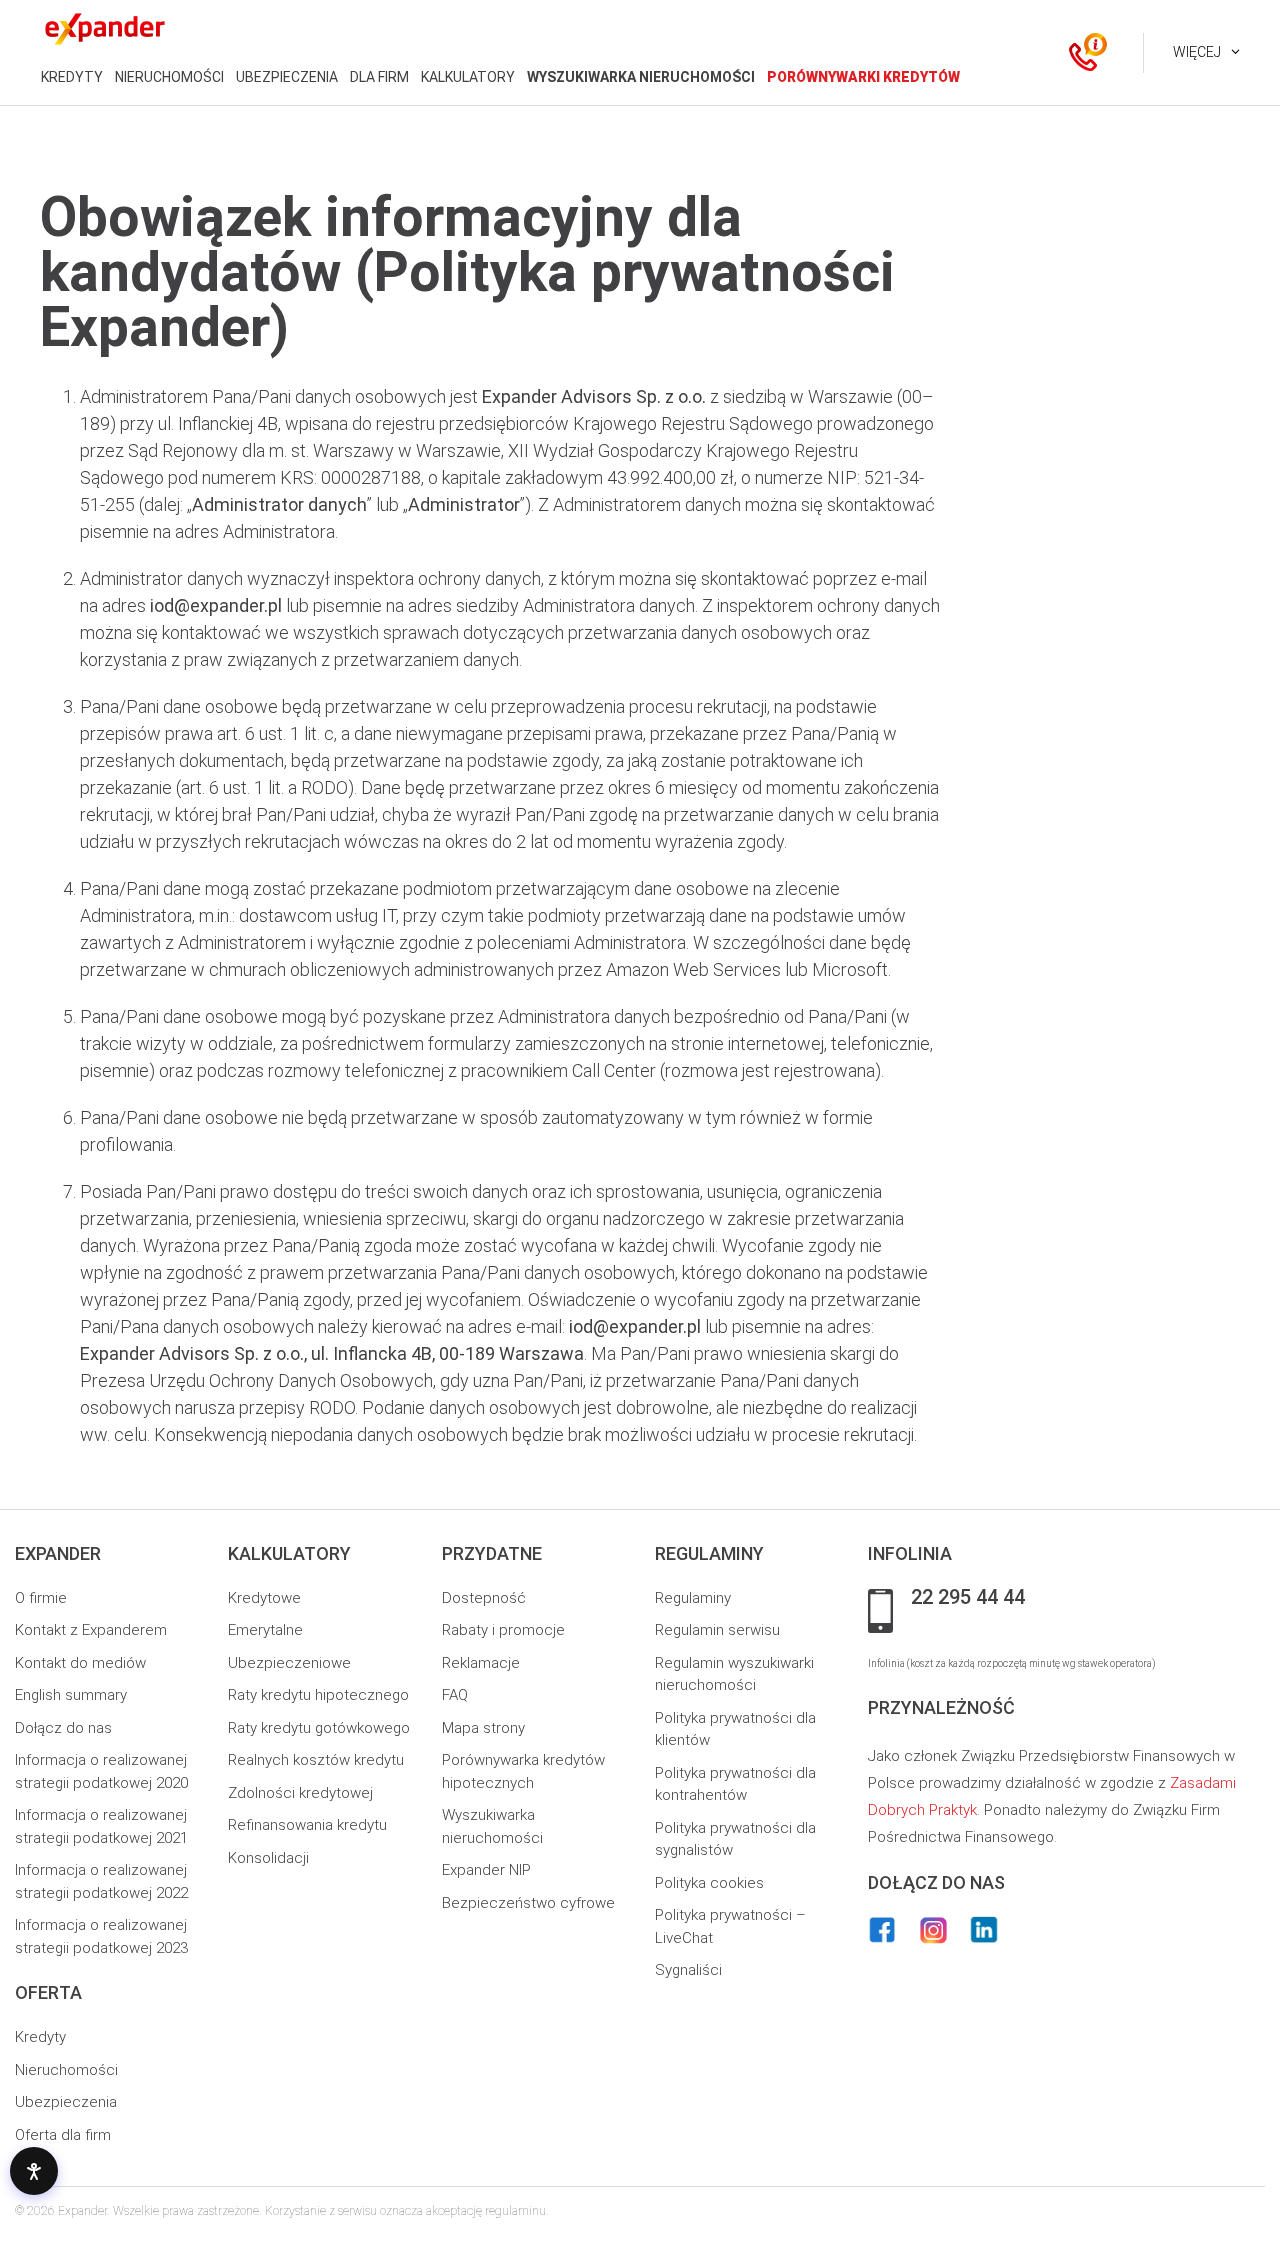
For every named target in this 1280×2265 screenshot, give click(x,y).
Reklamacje (481, 1663)
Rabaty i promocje (503, 1630)
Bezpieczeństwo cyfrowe (528, 1903)
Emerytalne (265, 1630)
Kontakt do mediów (80, 1663)
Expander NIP (486, 1870)
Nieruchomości (66, 2070)
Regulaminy (693, 1598)
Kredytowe (264, 1598)
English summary (71, 1695)
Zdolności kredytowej (300, 1793)
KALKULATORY (468, 77)
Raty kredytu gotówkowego (319, 1728)
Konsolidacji (268, 1858)
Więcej (1197, 52)
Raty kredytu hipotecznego (318, 1695)
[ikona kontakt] (1083, 53)
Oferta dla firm (63, 2135)
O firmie (41, 1598)
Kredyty (40, 2037)
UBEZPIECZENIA (287, 77)
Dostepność (484, 1598)
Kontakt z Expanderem (91, 1630)
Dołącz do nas (63, 1728)
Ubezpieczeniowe (289, 1663)
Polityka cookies (709, 1883)
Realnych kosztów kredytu (316, 1760)
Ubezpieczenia (66, 2102)
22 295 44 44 (968, 1598)
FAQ (455, 1695)
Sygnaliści (688, 1970)
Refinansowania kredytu (307, 1825)
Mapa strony (483, 1728)
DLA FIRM (379, 77)
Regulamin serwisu (717, 1630)
